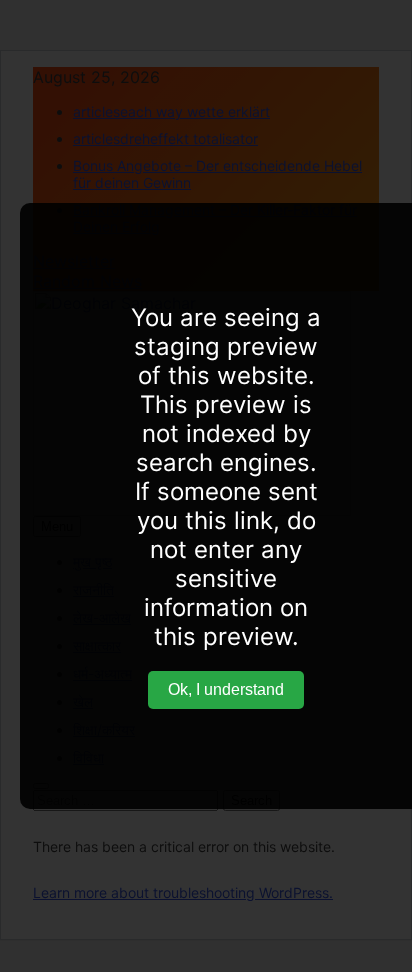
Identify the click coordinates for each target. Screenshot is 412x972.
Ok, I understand (226, 689)
